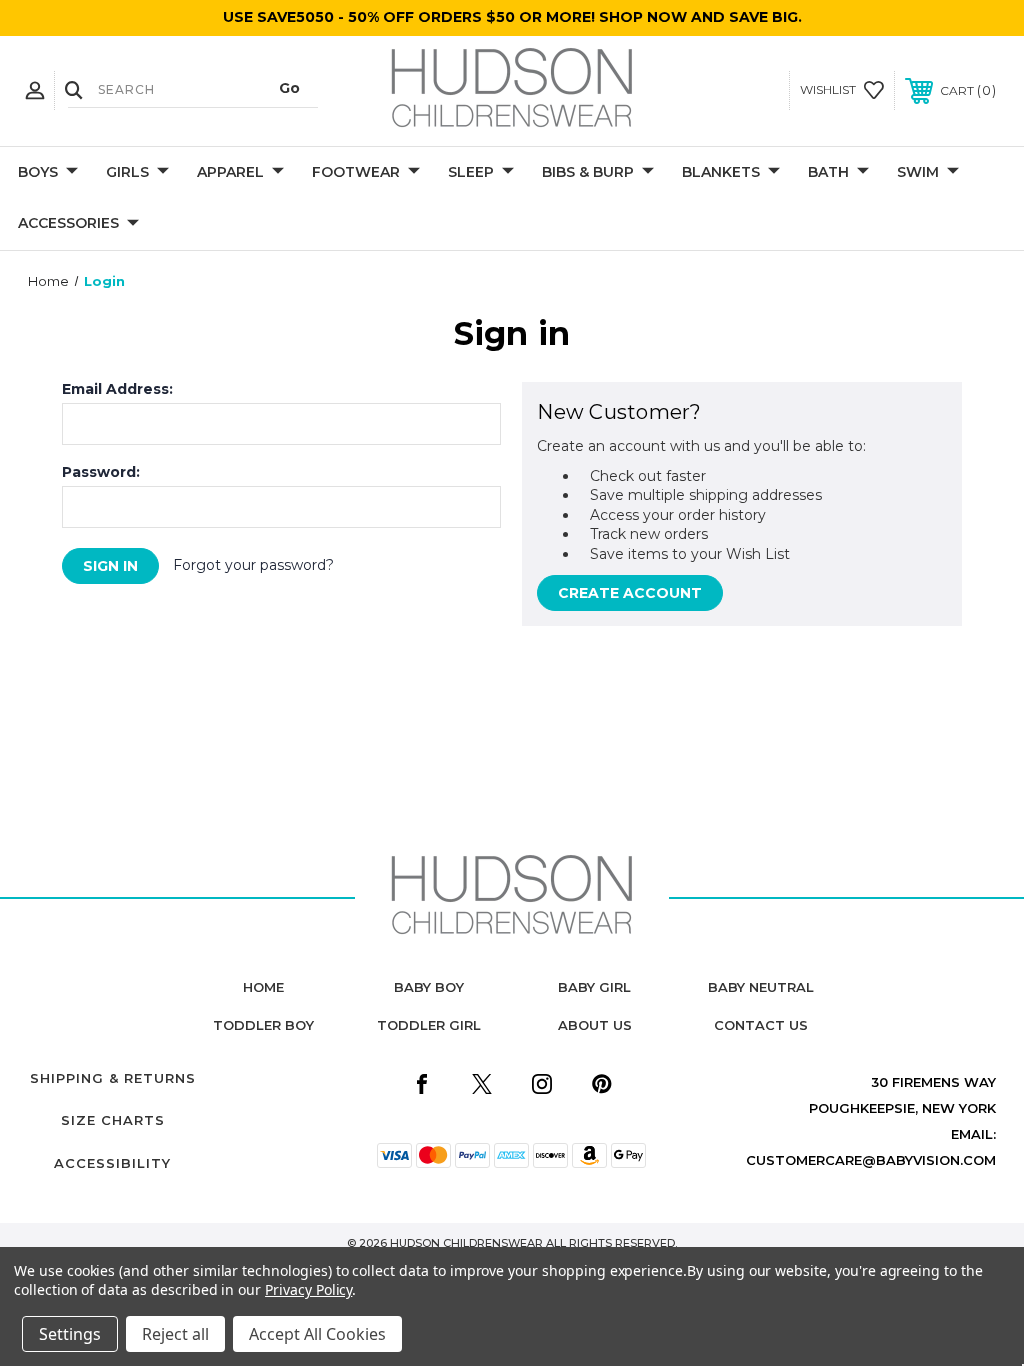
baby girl (594, 987)
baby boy (429, 987)
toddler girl (429, 1025)
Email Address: (117, 389)
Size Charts (113, 1120)
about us (595, 1025)
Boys (38, 172)
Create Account (630, 593)
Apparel (230, 172)
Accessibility (112, 1163)
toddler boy (263, 1025)
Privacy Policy (308, 1289)
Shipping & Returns (113, 1078)
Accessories (68, 223)
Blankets (721, 172)
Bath (828, 172)
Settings (70, 1334)
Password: (101, 472)
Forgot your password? (253, 565)
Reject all (175, 1334)
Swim (918, 172)
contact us (761, 1025)
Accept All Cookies (317, 1334)
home (263, 987)
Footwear (356, 172)
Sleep (471, 172)
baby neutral (761, 987)
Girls (127, 172)
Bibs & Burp (588, 172)
